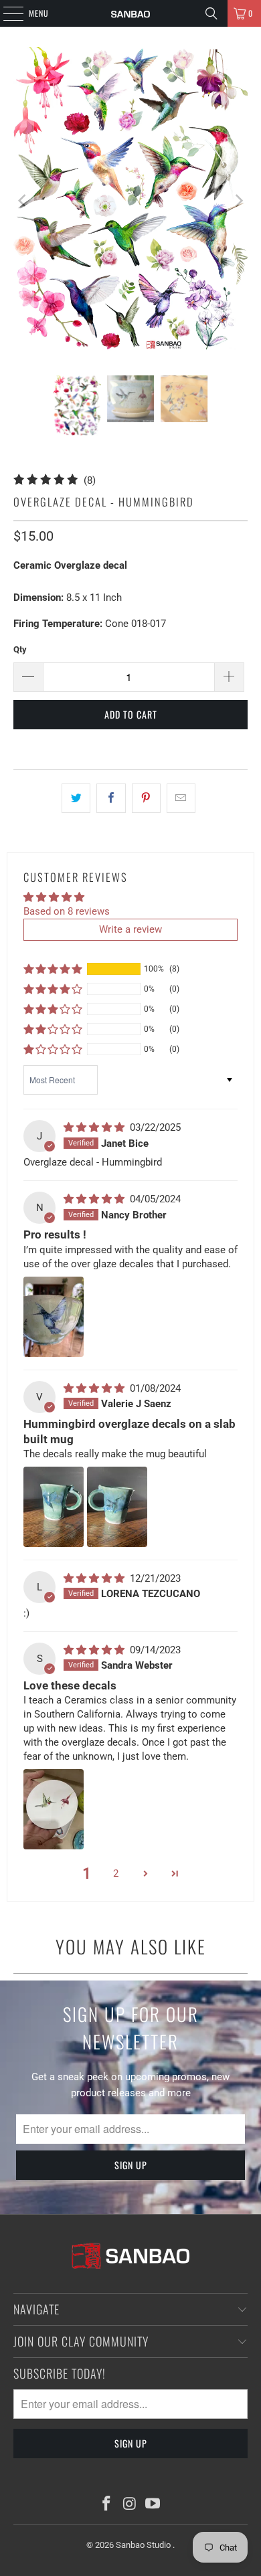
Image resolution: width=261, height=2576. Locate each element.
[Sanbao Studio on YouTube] (153, 2505)
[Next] (238, 201)
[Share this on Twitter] (76, 798)
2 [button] (116, 1873)
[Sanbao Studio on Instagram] (130, 2505)
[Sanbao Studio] (131, 13)
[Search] (211, 13)
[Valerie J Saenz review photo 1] (54, 1507)
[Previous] (23, 201)
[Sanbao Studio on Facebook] (106, 2505)
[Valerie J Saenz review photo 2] (117, 1507)
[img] (95, 1127)
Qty (20, 649)
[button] (53, 969)
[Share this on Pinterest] (146, 798)
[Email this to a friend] (181, 798)
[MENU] (6, 13)
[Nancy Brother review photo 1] (54, 1317)
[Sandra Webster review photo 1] (54, 1809)
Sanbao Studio (144, 2545)
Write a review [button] (130, 929)
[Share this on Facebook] (111, 798)
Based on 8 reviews (67, 911)
